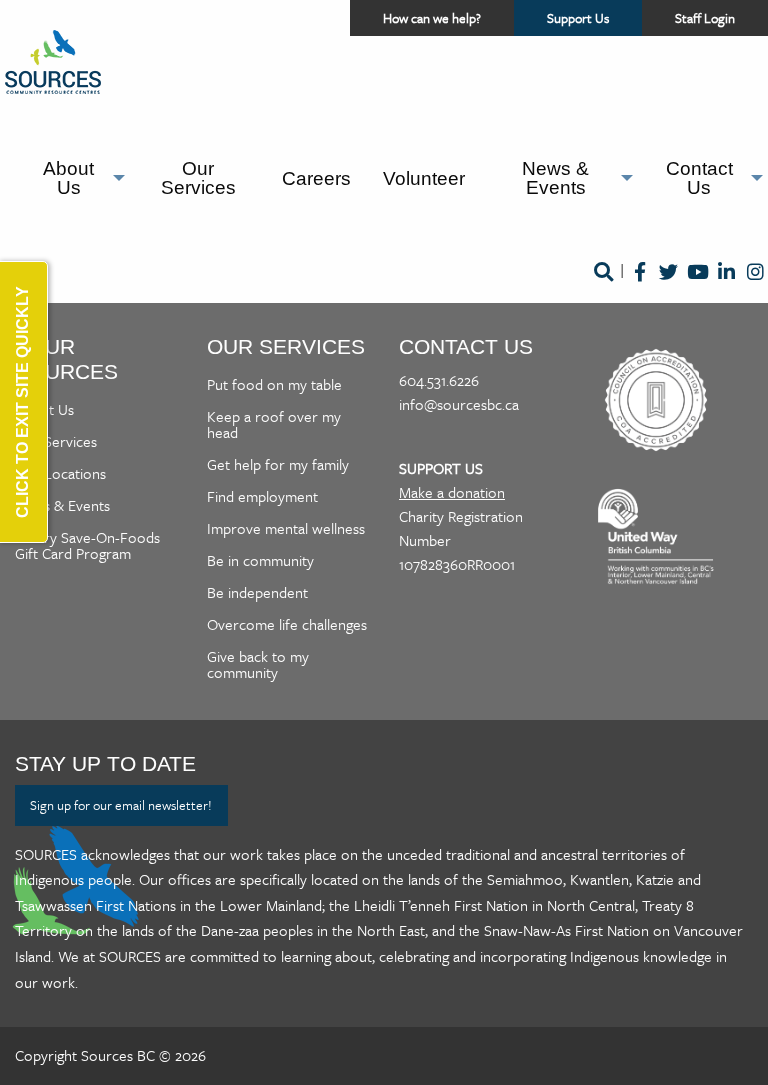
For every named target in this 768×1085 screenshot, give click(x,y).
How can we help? (432, 18)
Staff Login (705, 18)
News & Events (555, 178)
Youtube (697, 285)
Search (603, 285)
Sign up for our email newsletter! (121, 805)
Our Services (198, 178)
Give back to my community (258, 664)
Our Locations (60, 473)
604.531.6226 (439, 380)
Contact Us (699, 178)
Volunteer (424, 178)
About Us (68, 178)
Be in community (260, 560)
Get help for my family (278, 464)
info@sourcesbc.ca (459, 404)
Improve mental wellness (286, 528)
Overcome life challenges (287, 624)
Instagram (755, 285)
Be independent (257, 592)
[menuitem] (73, 178)
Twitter (668, 285)
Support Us (594, 22)
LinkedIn (726, 285)
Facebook (639, 285)
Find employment (262, 496)
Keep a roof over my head (274, 424)
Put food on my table (274, 384)
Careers (316, 178)
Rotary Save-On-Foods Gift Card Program (87, 545)
